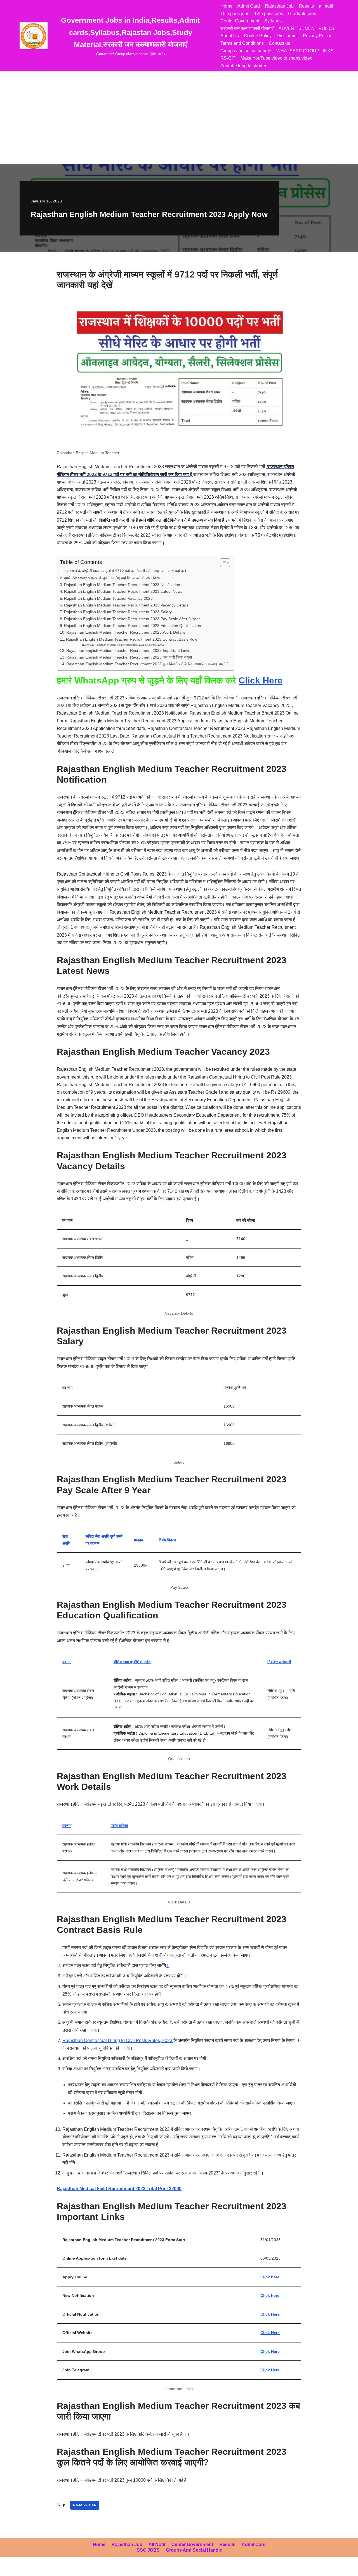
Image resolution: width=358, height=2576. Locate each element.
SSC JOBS (148, 2550)
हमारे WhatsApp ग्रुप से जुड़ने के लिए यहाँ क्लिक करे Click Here (112, 578)
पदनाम (67, 1662)
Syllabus (273, 21)
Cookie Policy (258, 36)
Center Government (240, 21)
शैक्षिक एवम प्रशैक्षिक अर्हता (132, 1662)
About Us (230, 36)
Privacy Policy (317, 36)
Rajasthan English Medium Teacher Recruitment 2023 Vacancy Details (126, 605)
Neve (10, 2569)
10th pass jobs (235, 14)
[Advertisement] (179, 113)
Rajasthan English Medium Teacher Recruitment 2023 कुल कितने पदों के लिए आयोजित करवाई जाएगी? (147, 664)
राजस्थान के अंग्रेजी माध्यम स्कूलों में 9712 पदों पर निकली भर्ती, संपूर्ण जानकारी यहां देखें (125, 571)
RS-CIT (228, 58)
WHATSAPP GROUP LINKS (305, 51)
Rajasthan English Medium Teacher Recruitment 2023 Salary (118, 612)
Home (226, 6)
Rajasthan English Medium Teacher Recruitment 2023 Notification (122, 585)
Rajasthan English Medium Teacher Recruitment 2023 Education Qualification (133, 626)
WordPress (54, 2569)
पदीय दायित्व (119, 1826)
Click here (270, 2277)
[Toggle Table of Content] (222, 563)
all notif (326, 6)
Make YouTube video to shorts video (276, 58)
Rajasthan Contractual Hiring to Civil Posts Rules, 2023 (118, 2041)
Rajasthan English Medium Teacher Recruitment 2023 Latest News (123, 591)
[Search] (334, 160)
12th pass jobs (269, 14)
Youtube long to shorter (243, 66)
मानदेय (139, 1540)
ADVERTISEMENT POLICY (307, 28)
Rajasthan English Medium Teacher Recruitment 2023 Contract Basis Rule (132, 639)
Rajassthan (85, 2505)
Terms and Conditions (242, 43)
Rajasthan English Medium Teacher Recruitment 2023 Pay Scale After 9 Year (132, 619)
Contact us (279, 43)
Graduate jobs (302, 14)
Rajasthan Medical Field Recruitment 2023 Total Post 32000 (129, 645)
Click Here (261, 680)
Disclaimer (287, 36)
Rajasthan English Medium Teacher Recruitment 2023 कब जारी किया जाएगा (129, 657)
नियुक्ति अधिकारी (279, 1662)
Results (306, 6)
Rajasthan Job (279, 6)
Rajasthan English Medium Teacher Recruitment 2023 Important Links (128, 650)
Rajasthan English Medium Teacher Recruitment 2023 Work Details (126, 632)
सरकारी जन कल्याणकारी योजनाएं (247, 28)
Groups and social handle (246, 51)
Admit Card (249, 6)
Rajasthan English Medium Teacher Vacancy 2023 (108, 598)
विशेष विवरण (168, 1540)
